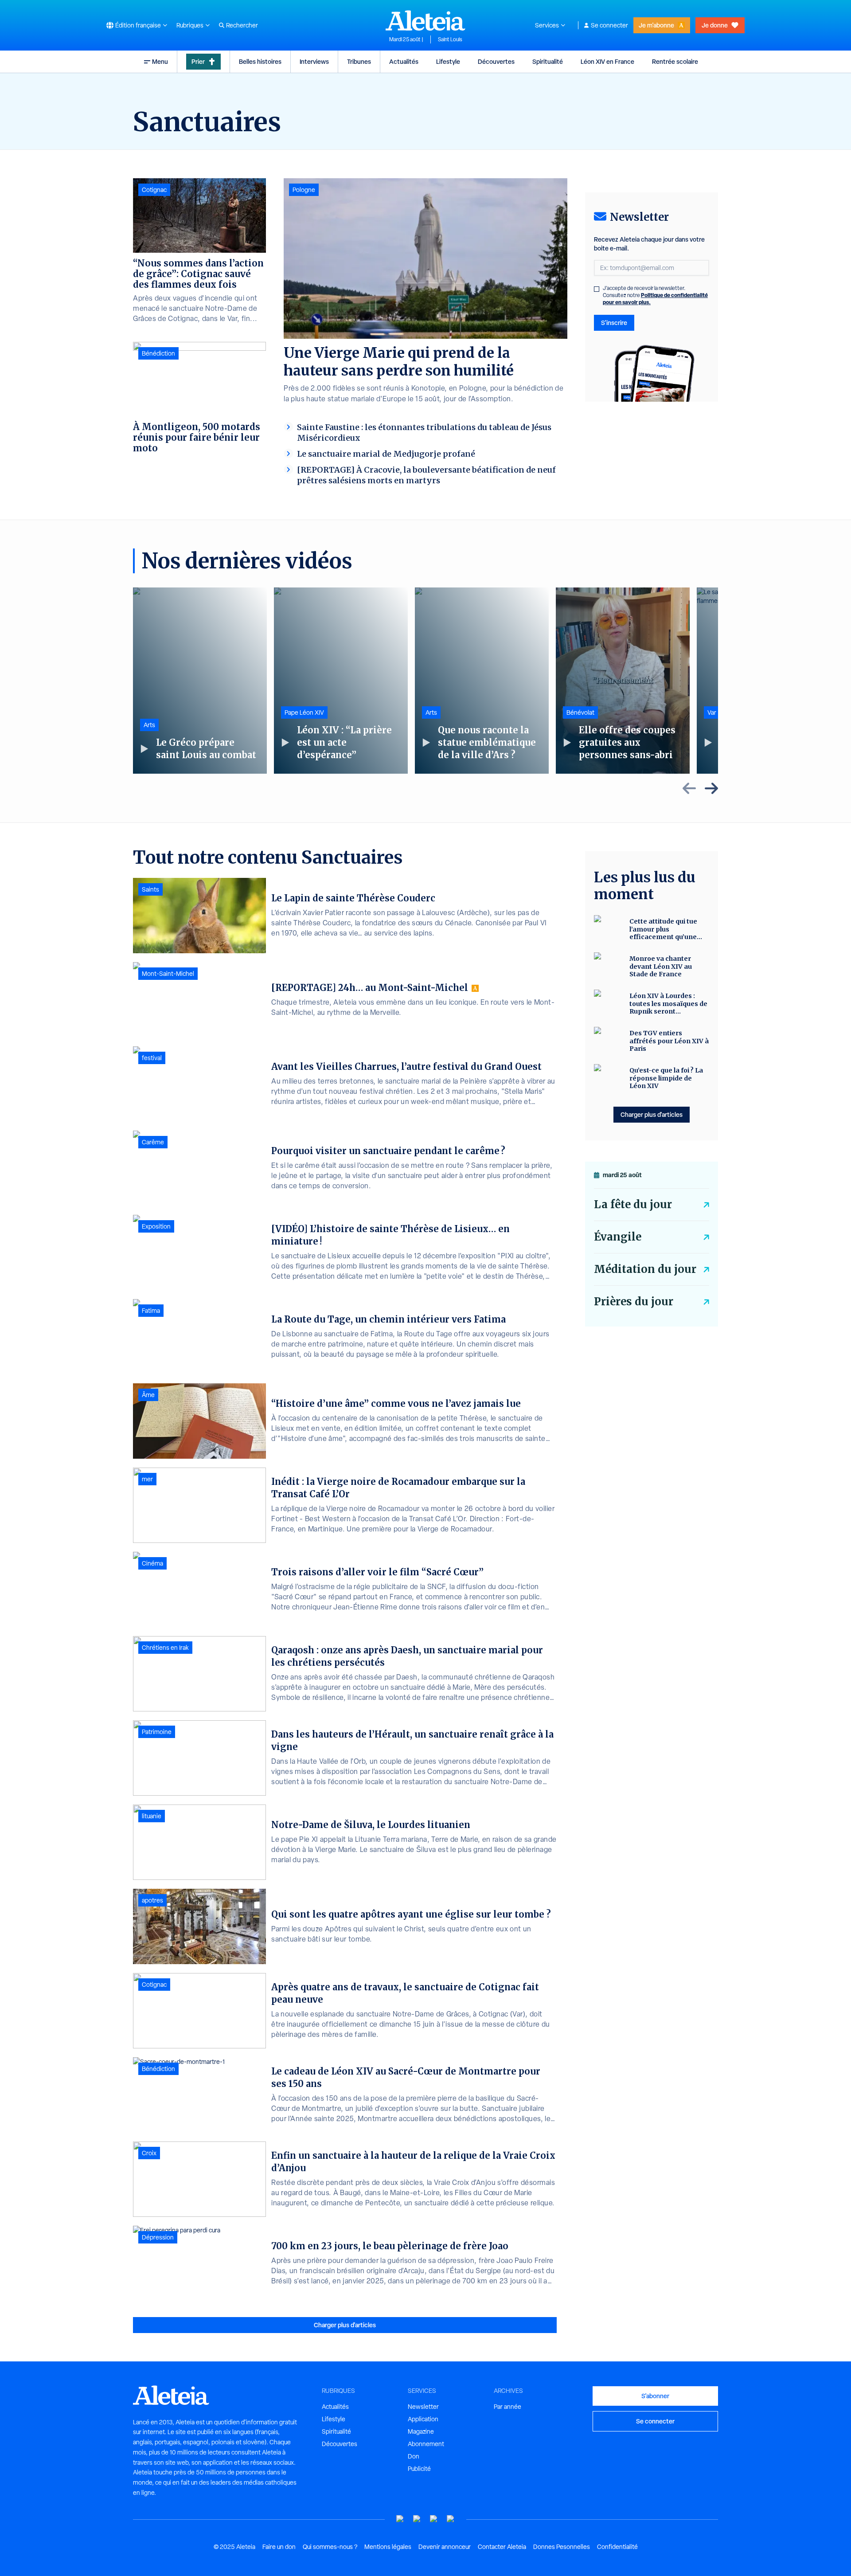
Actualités (404, 61)
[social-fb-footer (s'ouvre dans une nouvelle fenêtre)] (417, 2519)
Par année (507, 2407)
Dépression (158, 2237)
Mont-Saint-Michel (168, 974)
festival (152, 1058)
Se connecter (609, 25)
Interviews (314, 61)
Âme (148, 1395)
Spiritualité (548, 61)
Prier (198, 61)
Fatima (151, 1311)
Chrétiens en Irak (165, 1648)
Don (414, 2456)
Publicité (419, 2469)
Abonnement (426, 2444)
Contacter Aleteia (502, 2547)
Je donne (715, 25)
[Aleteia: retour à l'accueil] (425, 20)
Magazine (421, 2431)
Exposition (156, 1226)
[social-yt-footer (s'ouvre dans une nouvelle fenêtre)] (400, 2519)
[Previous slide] (689, 788)
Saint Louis (450, 39)
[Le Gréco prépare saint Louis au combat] (200, 681)
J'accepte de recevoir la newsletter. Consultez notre (655, 295)
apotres (152, 1900)
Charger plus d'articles (345, 2325)
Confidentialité (617, 2547)
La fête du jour (633, 1204)
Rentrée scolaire (675, 61)
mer (147, 1479)
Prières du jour (634, 1302)
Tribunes (359, 61)
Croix (149, 2153)
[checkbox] (597, 289)
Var (712, 713)
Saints (150, 889)
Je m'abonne (656, 25)
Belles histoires (260, 61)
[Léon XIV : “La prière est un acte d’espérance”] (341, 681)
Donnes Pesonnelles (562, 2547)
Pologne (304, 190)
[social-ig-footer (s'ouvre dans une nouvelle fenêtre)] (451, 2519)
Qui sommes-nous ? (330, 2547)
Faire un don (279, 2547)
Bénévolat (580, 713)
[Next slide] (711, 788)
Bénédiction (158, 353)
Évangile (618, 1237)
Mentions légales (388, 2547)
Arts (149, 725)
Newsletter (423, 2407)
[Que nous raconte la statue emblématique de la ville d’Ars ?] (482, 681)
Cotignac (154, 190)
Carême (153, 1142)
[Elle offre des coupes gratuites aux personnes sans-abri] (623, 681)
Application (423, 2419)
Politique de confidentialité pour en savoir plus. (655, 299)
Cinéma (152, 1563)
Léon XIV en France (607, 61)
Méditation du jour (645, 1269)
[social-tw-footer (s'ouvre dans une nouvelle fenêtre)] (434, 2519)
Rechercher (242, 25)
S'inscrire (614, 323)
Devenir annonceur (445, 2547)
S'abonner (655, 2396)
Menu (160, 61)
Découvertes (496, 61)
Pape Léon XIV (304, 713)
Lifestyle (448, 61)
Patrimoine (157, 1732)
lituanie (152, 1816)
